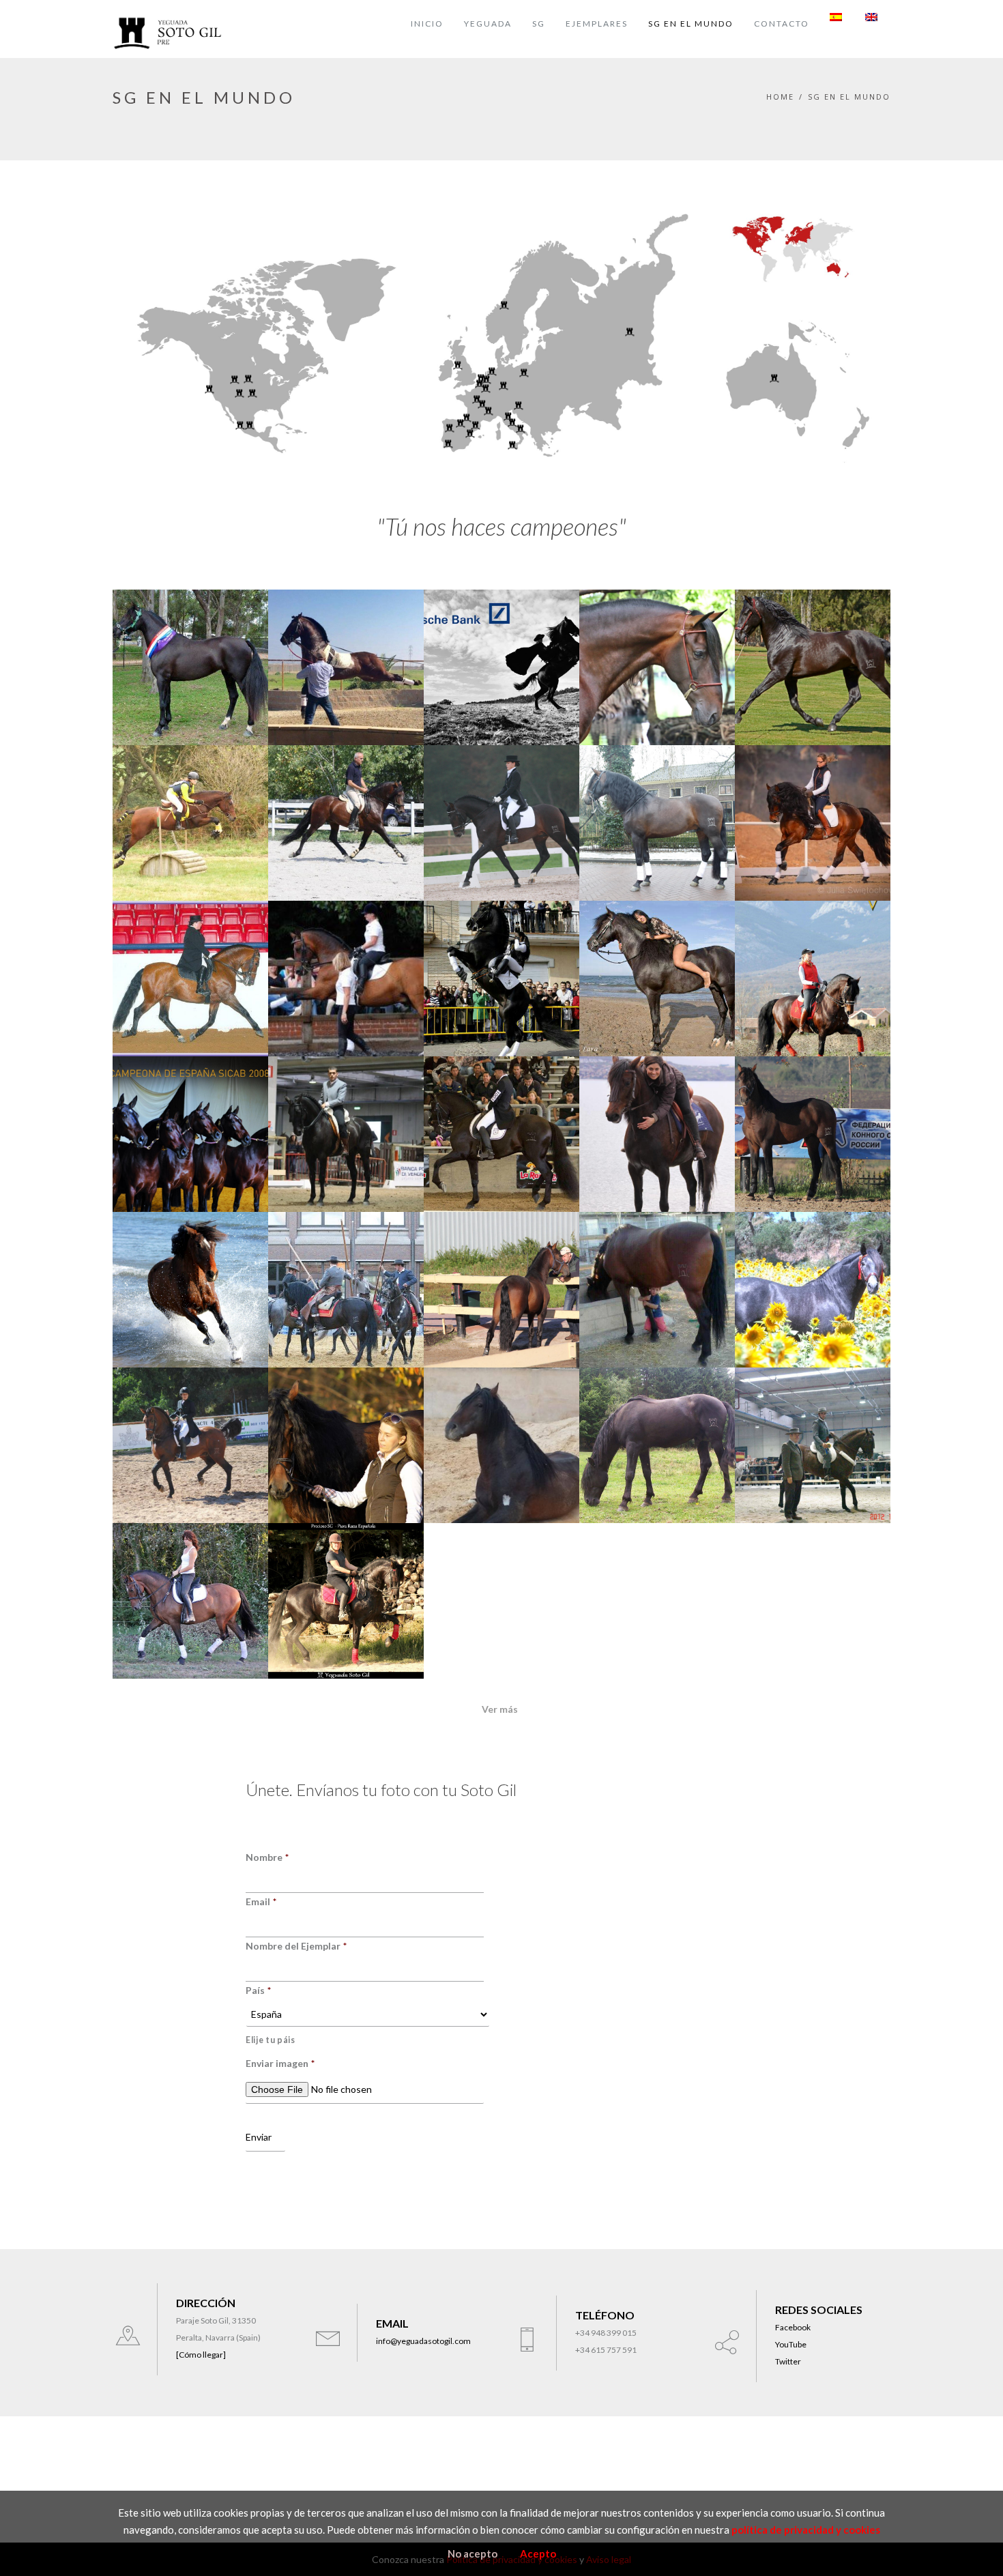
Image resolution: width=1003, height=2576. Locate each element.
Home (780, 97)
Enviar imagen (280, 2063)
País (258, 1990)
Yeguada (488, 24)
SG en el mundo (691, 24)
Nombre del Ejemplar (296, 1946)
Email (261, 1901)
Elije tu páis (271, 2040)
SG (539, 24)
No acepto (473, 2553)
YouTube (791, 2344)
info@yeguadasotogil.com (423, 2341)
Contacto (782, 24)
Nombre (267, 1857)
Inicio (427, 24)
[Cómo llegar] (201, 2355)
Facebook (793, 2327)
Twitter (788, 2361)
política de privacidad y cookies (806, 2530)
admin (145, 740)
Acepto (538, 2553)
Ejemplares (597, 24)
